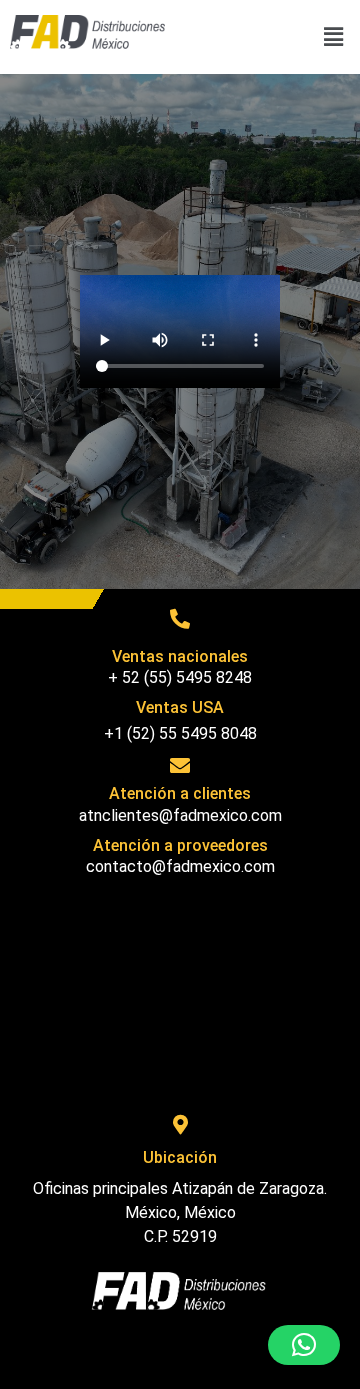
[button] (333, 36)
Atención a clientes (180, 793)
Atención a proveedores (180, 845)
